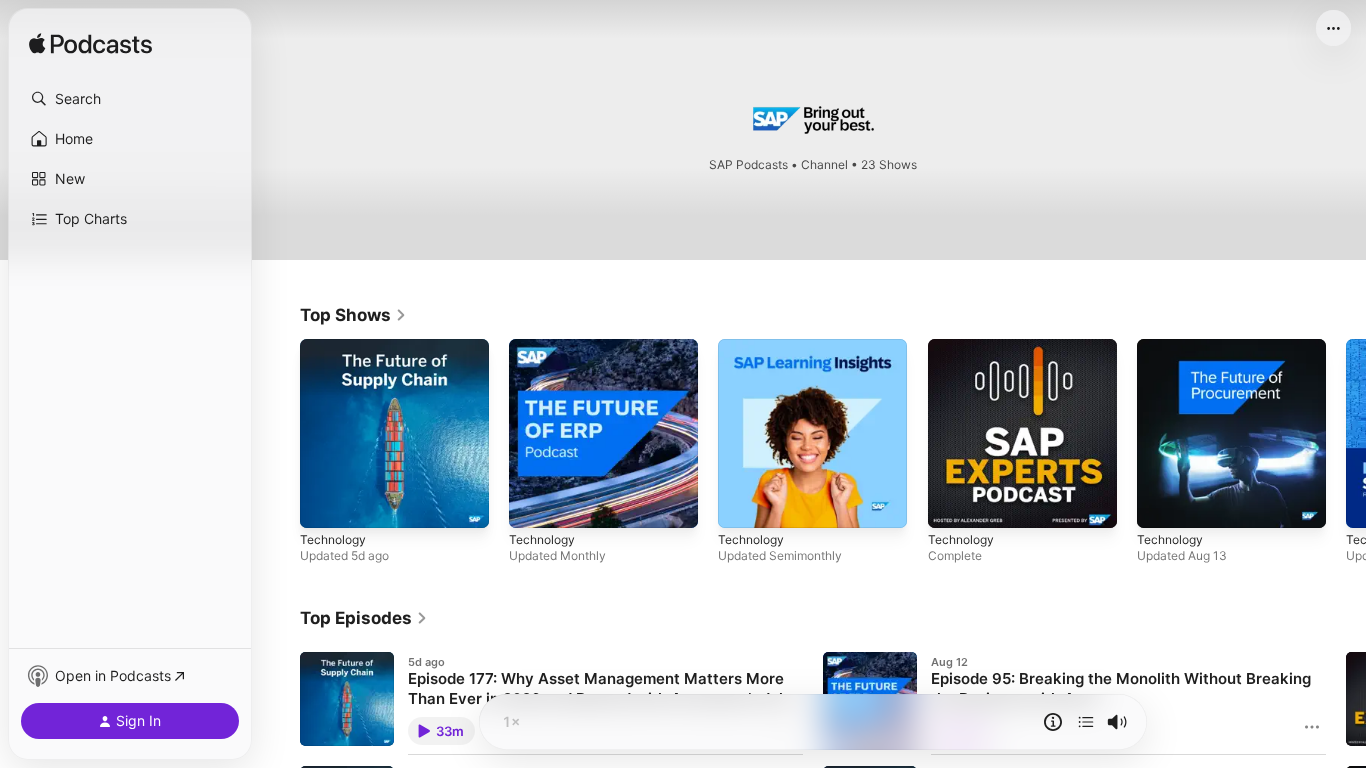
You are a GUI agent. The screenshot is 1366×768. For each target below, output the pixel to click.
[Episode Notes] (1053, 722)
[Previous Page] (280, 434)
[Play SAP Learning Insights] (743, 503)
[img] (90, 45)
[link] (353, 315)
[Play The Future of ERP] (534, 503)
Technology (336, 347)
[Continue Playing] (1086, 722)
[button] (130, 99)
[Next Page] (1346, 434)
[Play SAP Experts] (953, 503)
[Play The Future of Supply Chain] (325, 503)
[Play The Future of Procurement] (1162, 503)
